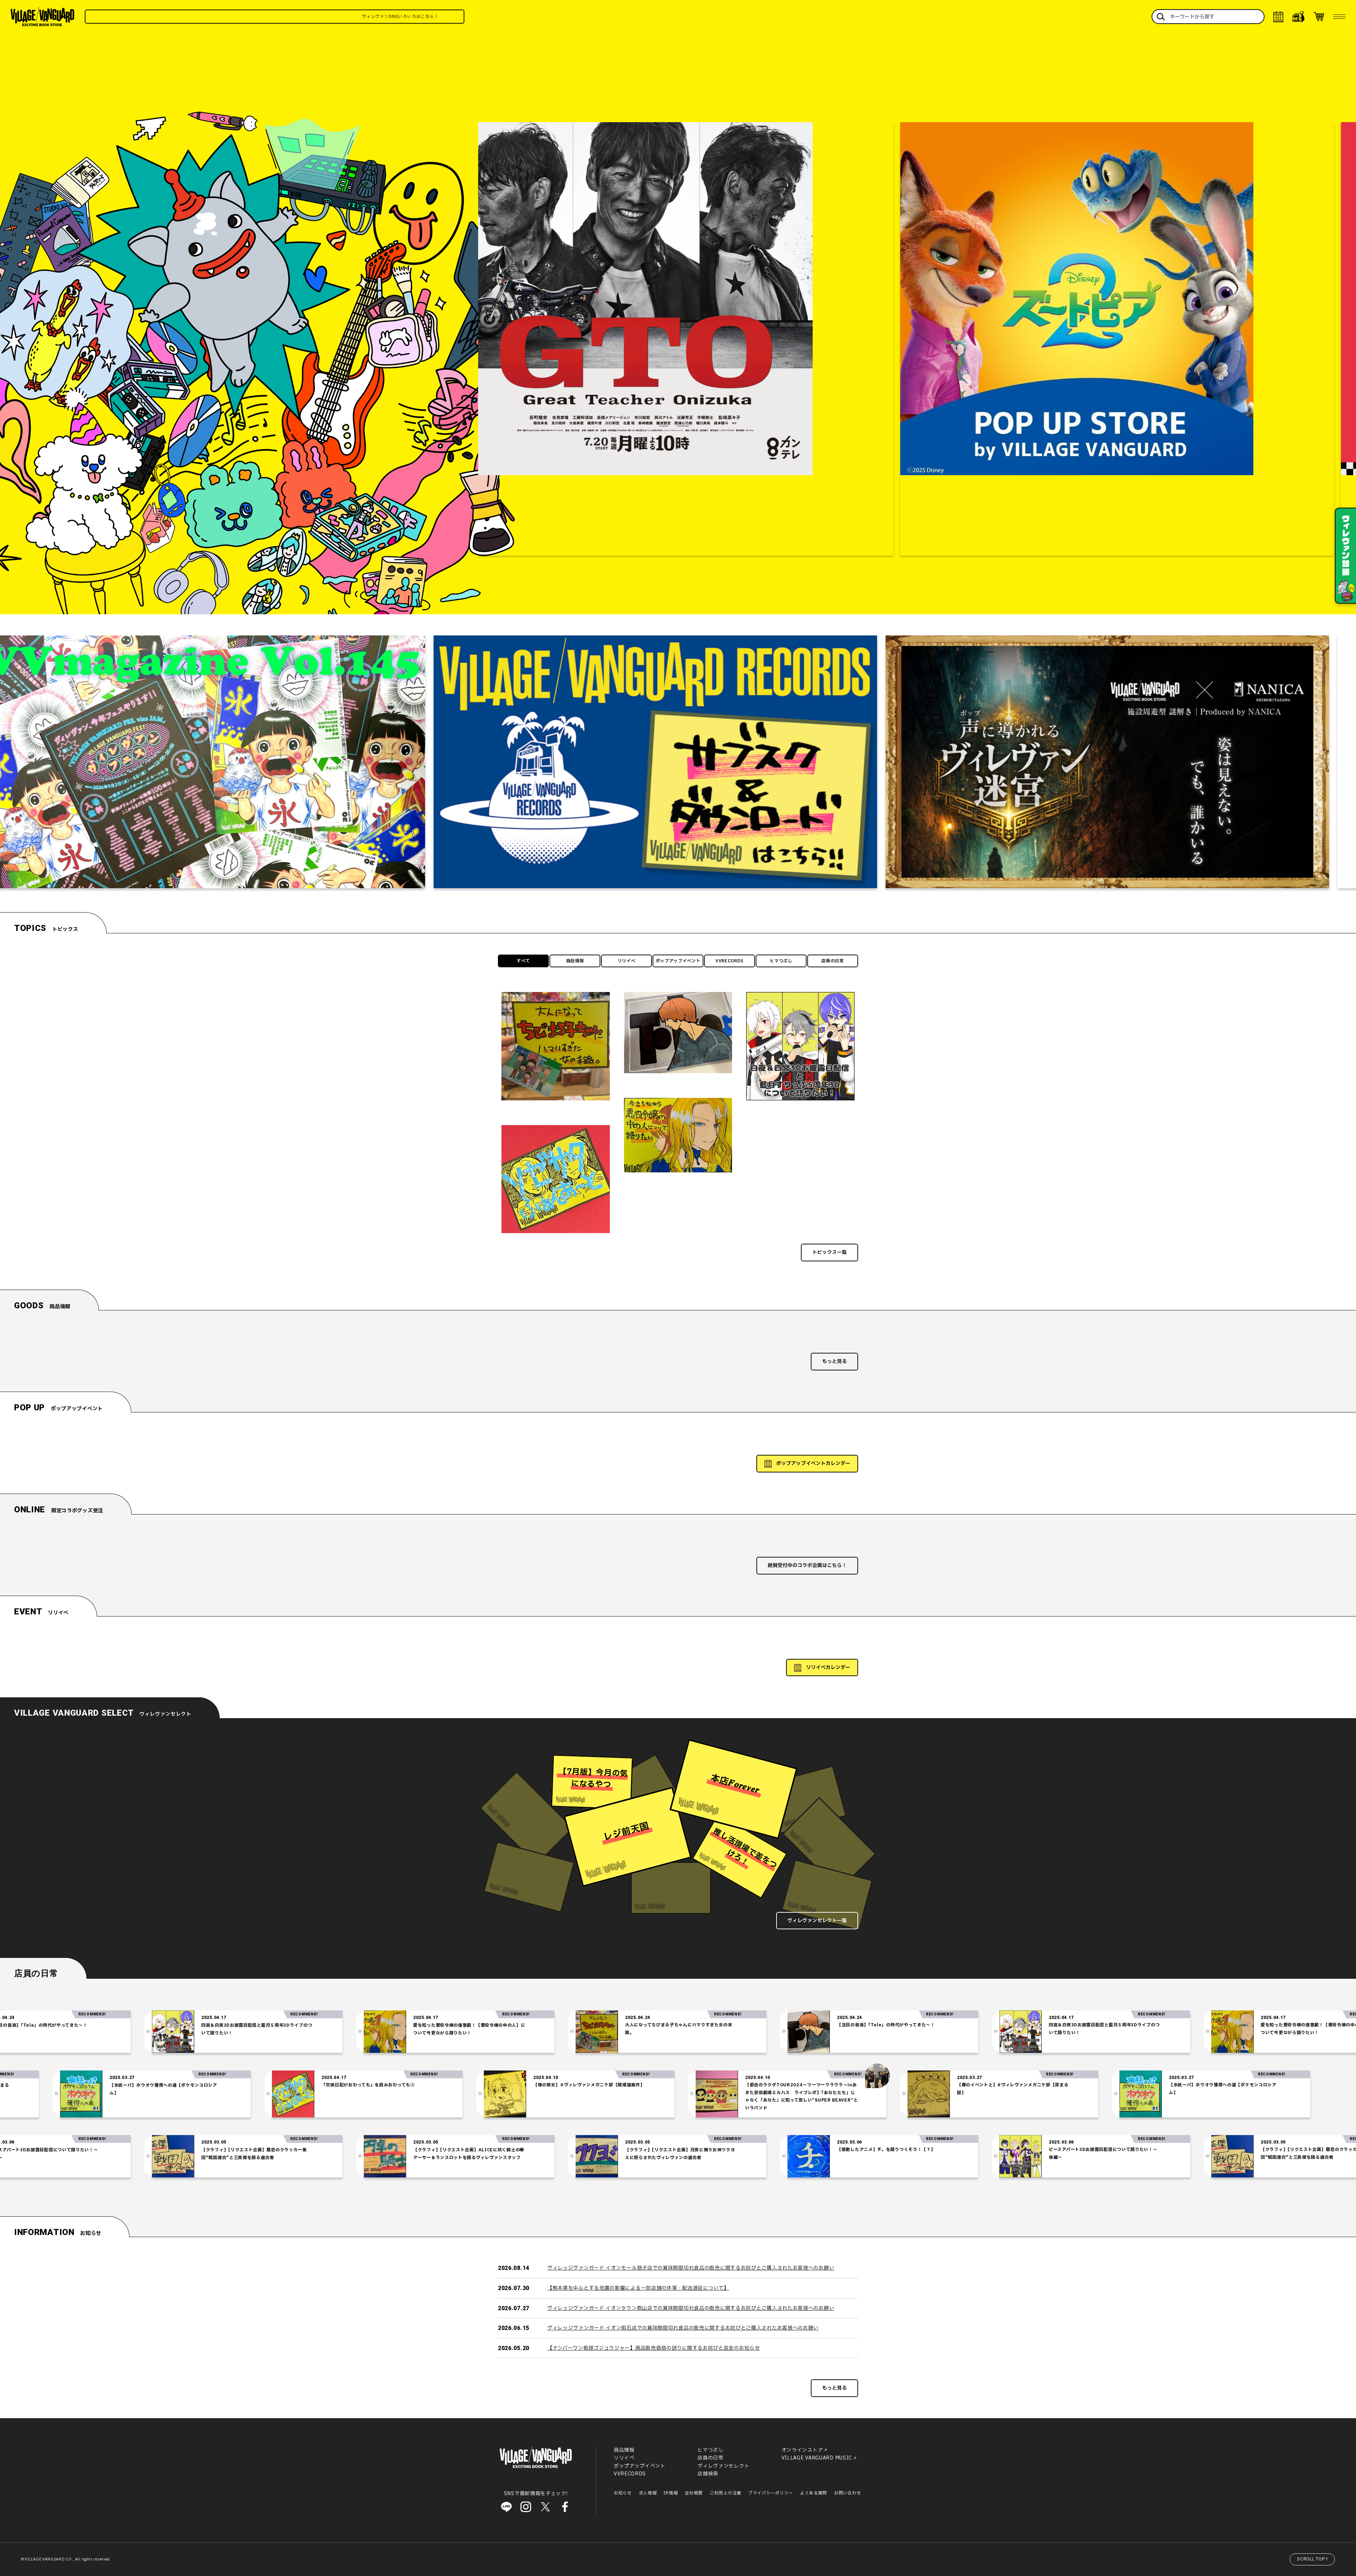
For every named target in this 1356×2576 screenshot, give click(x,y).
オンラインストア (802, 2450)
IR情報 (671, 2493)
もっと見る (834, 1361)
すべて (523, 961)
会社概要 (694, 2493)
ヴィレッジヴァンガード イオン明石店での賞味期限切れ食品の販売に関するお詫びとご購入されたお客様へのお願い (683, 2328)
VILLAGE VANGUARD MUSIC (817, 2458)
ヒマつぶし (781, 961)
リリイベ (627, 961)
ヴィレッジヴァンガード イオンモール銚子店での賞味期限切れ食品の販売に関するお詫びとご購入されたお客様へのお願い (691, 2268)
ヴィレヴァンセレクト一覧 (817, 1921)
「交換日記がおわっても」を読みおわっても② (691, 2085)
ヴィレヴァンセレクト (723, 2466)
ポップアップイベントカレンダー (813, 1463)
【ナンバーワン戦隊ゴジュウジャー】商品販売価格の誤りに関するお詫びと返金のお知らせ (654, 2348)
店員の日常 (833, 961)
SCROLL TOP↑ (1313, 2559)
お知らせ (623, 2493)
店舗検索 (708, 2474)
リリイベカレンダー (828, 1667)
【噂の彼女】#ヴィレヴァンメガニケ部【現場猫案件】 (912, 2085)
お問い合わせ (847, 2493)
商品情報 (575, 961)
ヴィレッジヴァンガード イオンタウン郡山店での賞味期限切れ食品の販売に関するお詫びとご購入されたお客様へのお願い (691, 2308)
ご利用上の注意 (725, 2493)
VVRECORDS (730, 961)
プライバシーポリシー (771, 2493)
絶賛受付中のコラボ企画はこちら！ (807, 1565)
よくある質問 (814, 2493)
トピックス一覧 (829, 1252)
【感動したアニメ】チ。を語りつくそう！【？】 (563, 2150)
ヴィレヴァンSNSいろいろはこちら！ (202, 17)
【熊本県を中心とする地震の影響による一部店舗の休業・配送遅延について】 (638, 2288)
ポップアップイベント (678, 961)
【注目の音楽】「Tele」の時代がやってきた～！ (563, 2025)
